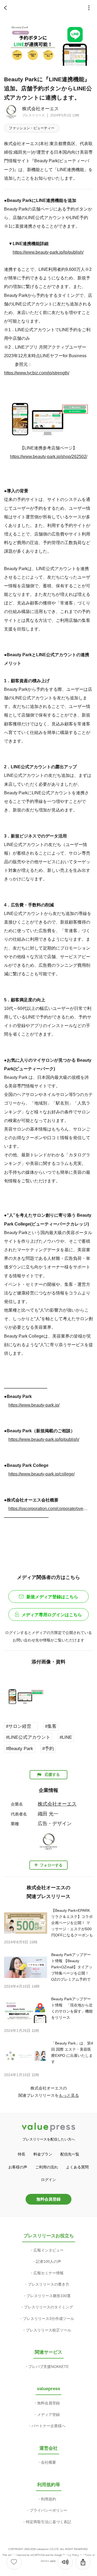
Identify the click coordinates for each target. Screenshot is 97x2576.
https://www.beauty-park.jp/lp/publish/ (48, 252)
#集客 (51, 1726)
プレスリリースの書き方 (48, 2284)
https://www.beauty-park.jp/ (34, 1405)
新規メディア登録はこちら (52, 1597)
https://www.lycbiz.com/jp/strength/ (37, 373)
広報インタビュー (48, 2250)
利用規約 (48, 2499)
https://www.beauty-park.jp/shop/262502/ (49, 456)
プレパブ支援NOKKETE (48, 2367)
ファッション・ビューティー (32, 128)
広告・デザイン (55, 1824)
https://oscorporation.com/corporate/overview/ (48, 1508)
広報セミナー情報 (48, 2273)
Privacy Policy (71, 2555)
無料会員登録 (48, 2199)
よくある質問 (77, 2167)
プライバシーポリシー (48, 2510)
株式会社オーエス (40, 109)
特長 (22, 2154)
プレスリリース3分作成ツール (48, 2319)
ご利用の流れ (47, 2167)
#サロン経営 (21, 1726)
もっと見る (69, 2095)
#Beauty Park (20, 1749)
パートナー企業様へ (48, 2426)
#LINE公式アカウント (28, 1737)
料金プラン (43, 2154)
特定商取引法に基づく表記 (48, 2522)
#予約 (48, 1749)
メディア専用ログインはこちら (52, 1615)
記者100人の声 (48, 2261)
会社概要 (48, 2462)
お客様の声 (18, 2167)
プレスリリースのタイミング (48, 2307)
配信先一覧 (70, 2154)
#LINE (66, 1737)
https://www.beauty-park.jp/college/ (41, 1474)
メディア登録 (48, 2415)
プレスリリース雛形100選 (48, 2296)
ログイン (48, 2180)
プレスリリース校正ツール (48, 2330)
